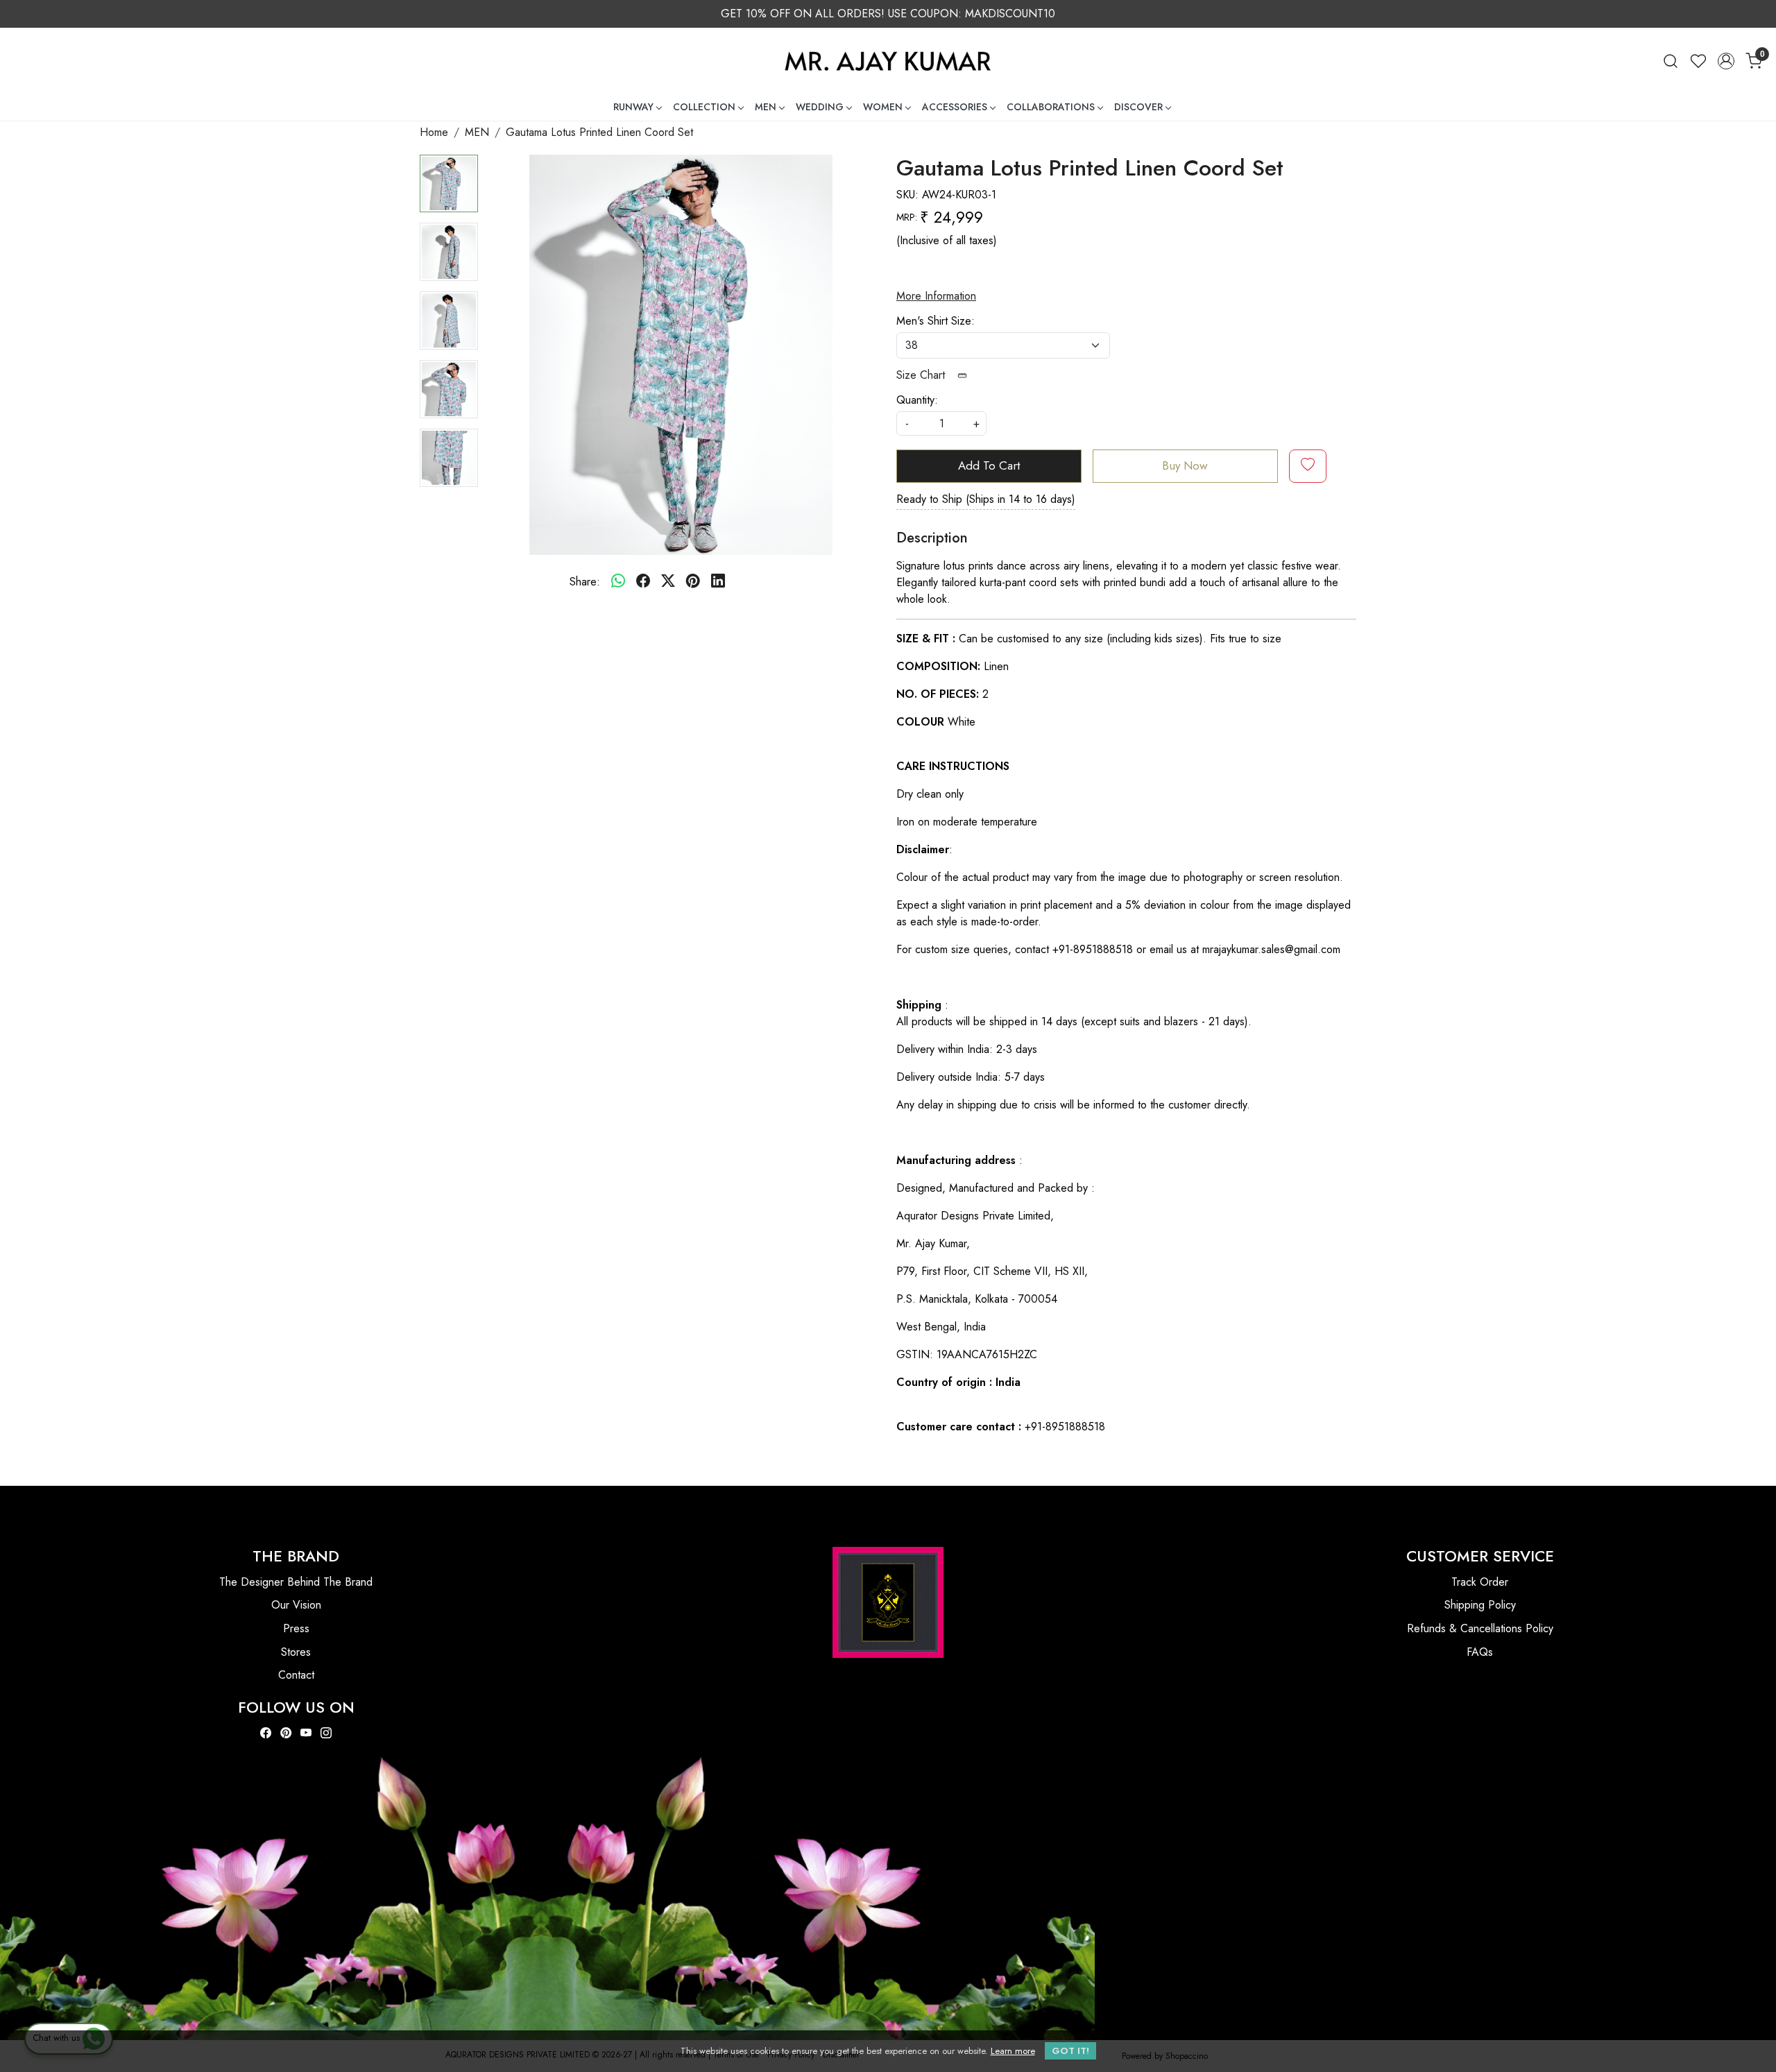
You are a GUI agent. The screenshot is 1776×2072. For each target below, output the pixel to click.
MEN (766, 107)
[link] (1671, 61)
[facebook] (643, 582)
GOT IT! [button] (1070, 2051)
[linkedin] (718, 582)
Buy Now (1185, 465)
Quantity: (917, 400)
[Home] (888, 61)
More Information (936, 296)
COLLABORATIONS (1051, 107)
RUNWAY (633, 107)
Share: (585, 582)
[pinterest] (693, 582)
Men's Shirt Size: (936, 321)
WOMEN (883, 107)
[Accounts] (1726, 61)
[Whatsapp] (618, 582)
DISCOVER (1138, 107)
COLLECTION (704, 107)
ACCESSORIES (955, 107)
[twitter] (668, 582)
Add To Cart (989, 465)
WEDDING (820, 107)
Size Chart (922, 375)
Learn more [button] (1013, 2051)
